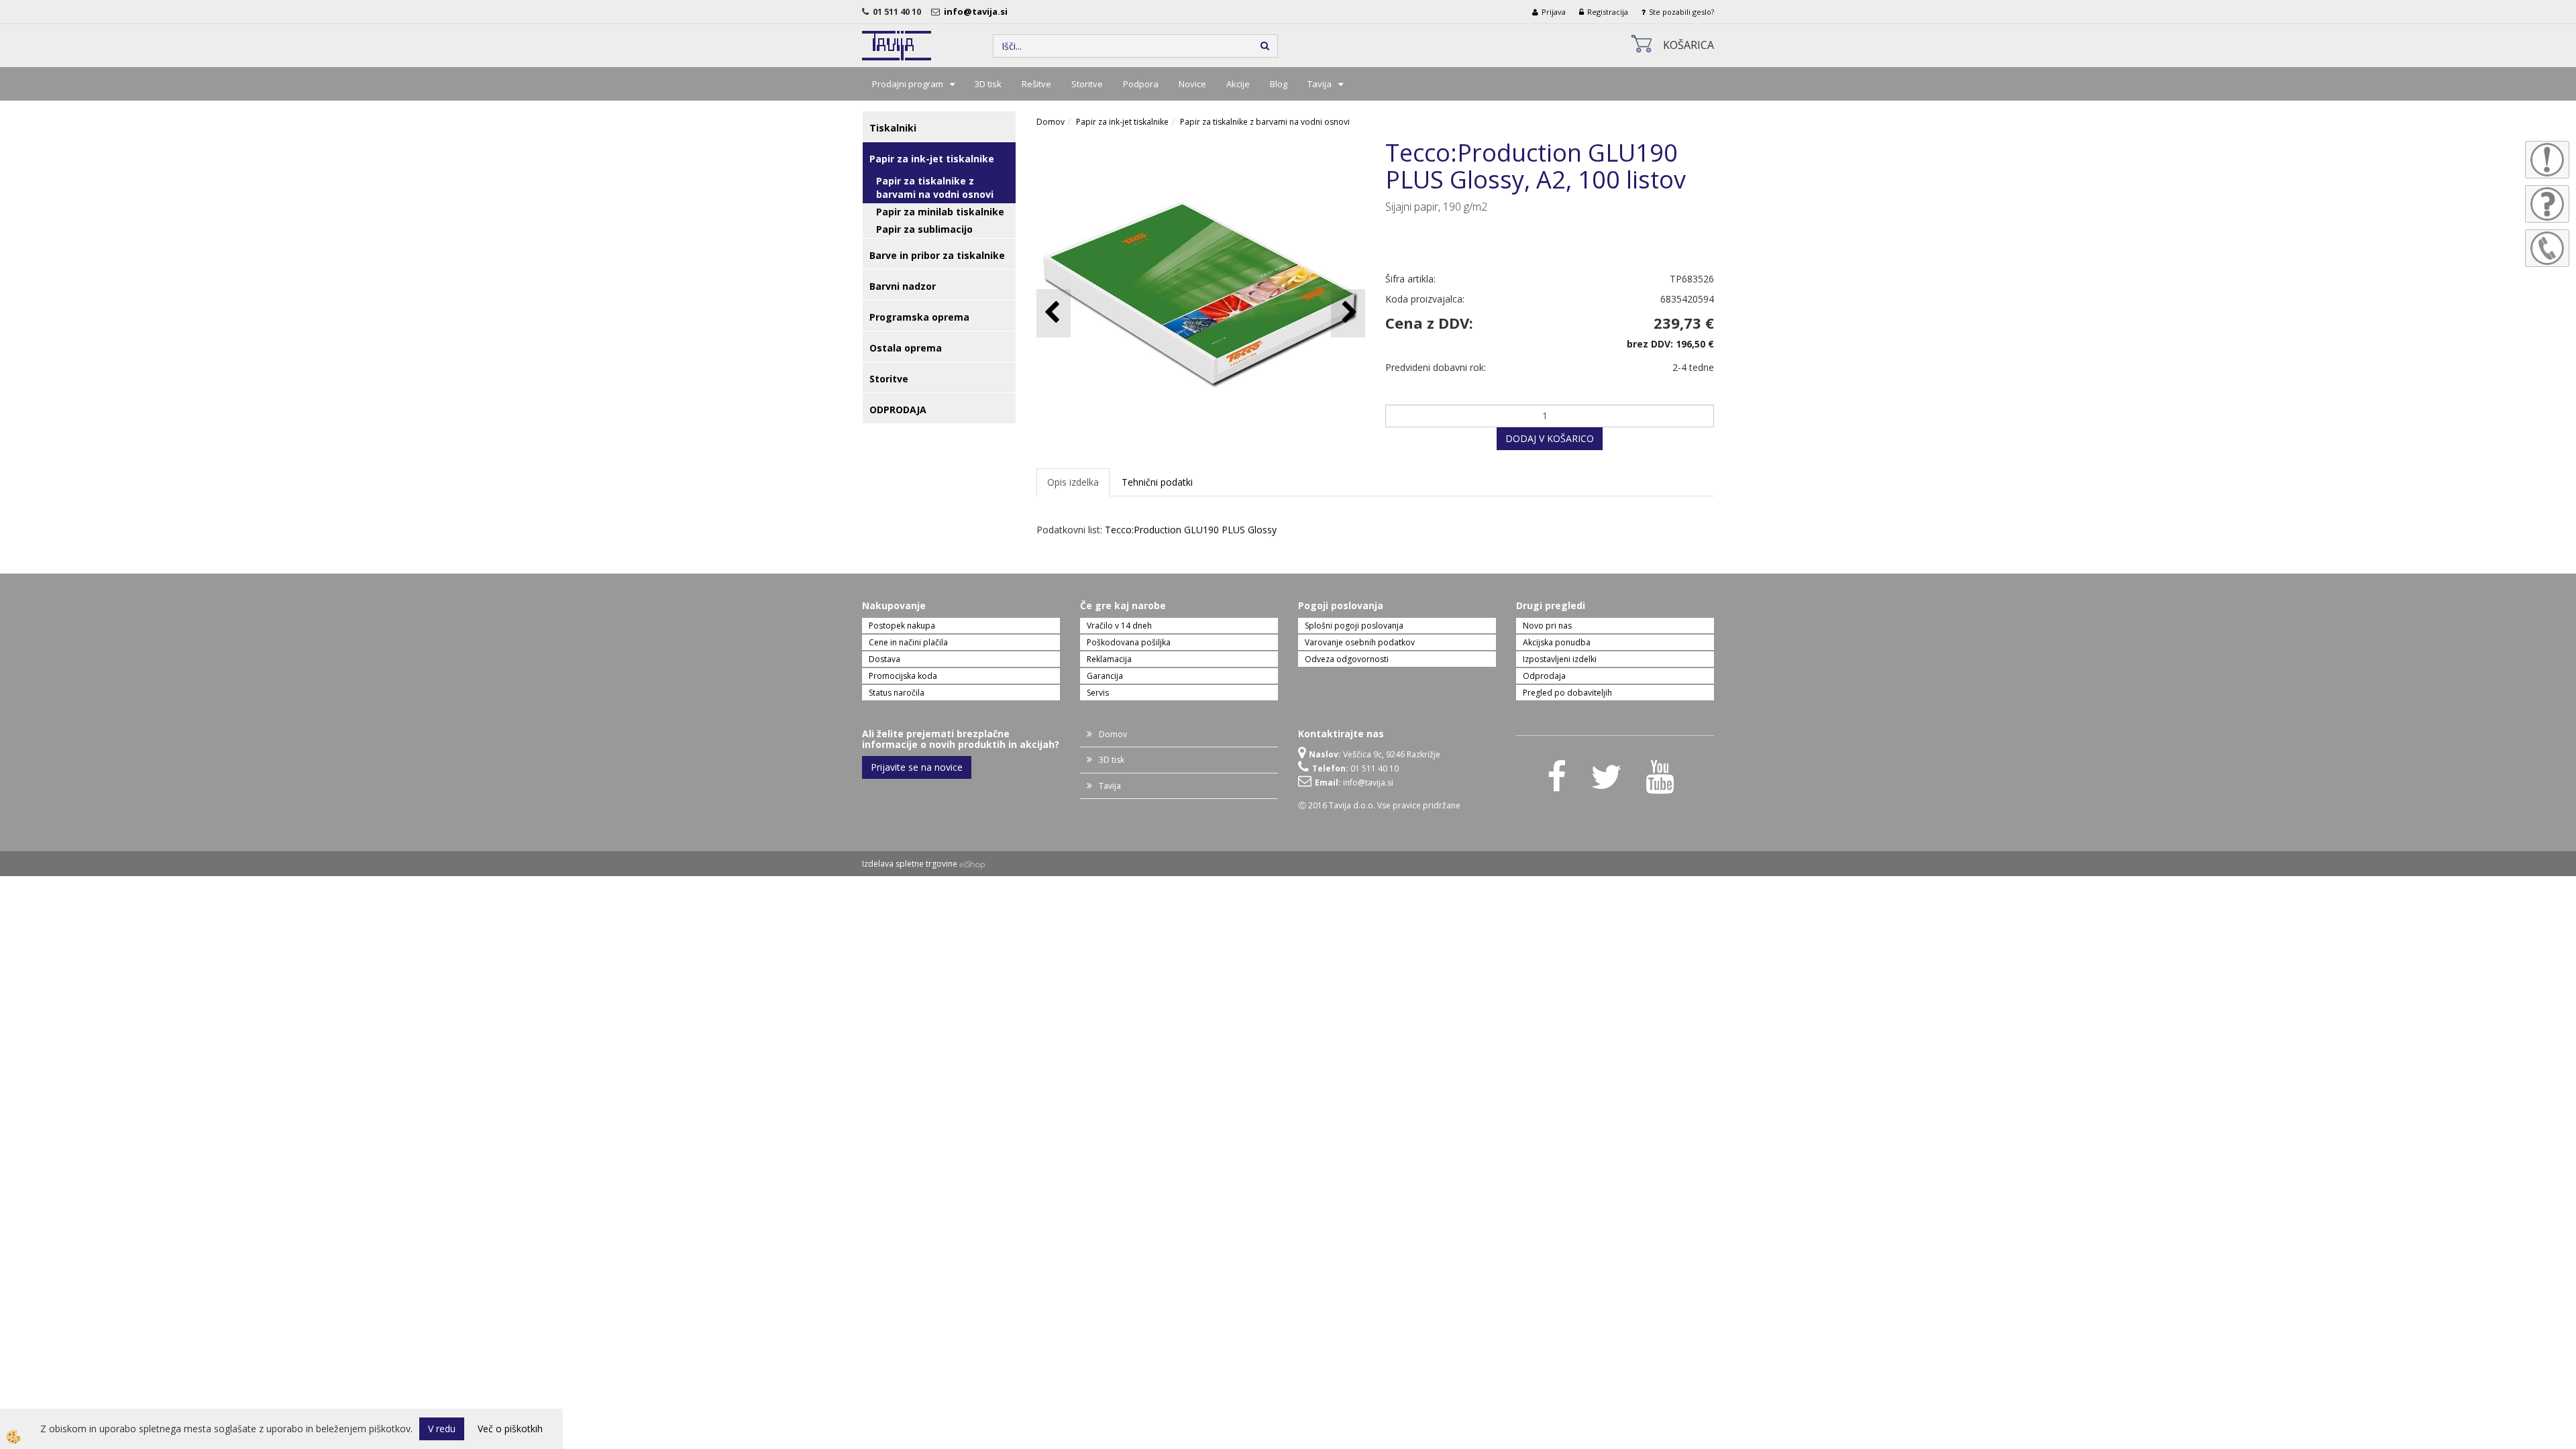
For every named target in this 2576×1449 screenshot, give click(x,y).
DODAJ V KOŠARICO (1550, 438)
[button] (1348, 313)
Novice (1192, 84)
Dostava (884, 659)
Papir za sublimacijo (924, 229)
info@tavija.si (978, 11)
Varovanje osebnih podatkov (1360, 642)
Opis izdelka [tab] (1073, 482)
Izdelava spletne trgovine (910, 864)
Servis (1098, 693)
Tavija (1320, 84)
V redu (442, 1429)
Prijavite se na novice (917, 767)
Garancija (1105, 676)
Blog (1279, 84)
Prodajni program (908, 84)
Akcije (1238, 84)
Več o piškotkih (510, 1429)
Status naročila (897, 693)
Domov (1051, 122)
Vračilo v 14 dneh (1119, 626)
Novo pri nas (1547, 626)
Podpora (1141, 84)
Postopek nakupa (902, 626)
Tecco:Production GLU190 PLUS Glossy (1191, 530)
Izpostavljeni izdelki (1560, 659)
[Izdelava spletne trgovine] (972, 864)
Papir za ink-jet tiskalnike (1122, 122)
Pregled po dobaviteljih (1567, 693)
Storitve (1087, 84)
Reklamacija (1109, 659)
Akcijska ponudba (1557, 642)
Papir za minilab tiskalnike (940, 212)
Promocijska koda (903, 676)
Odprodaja (1544, 676)
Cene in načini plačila (908, 642)
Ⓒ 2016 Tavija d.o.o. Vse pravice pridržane (1379, 805)
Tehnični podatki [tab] (1157, 482)
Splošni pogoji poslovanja (1354, 626)
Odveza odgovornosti (1347, 659)
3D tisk (988, 84)
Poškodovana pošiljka (1129, 642)
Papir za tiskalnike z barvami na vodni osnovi (935, 187)
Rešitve (1036, 84)
